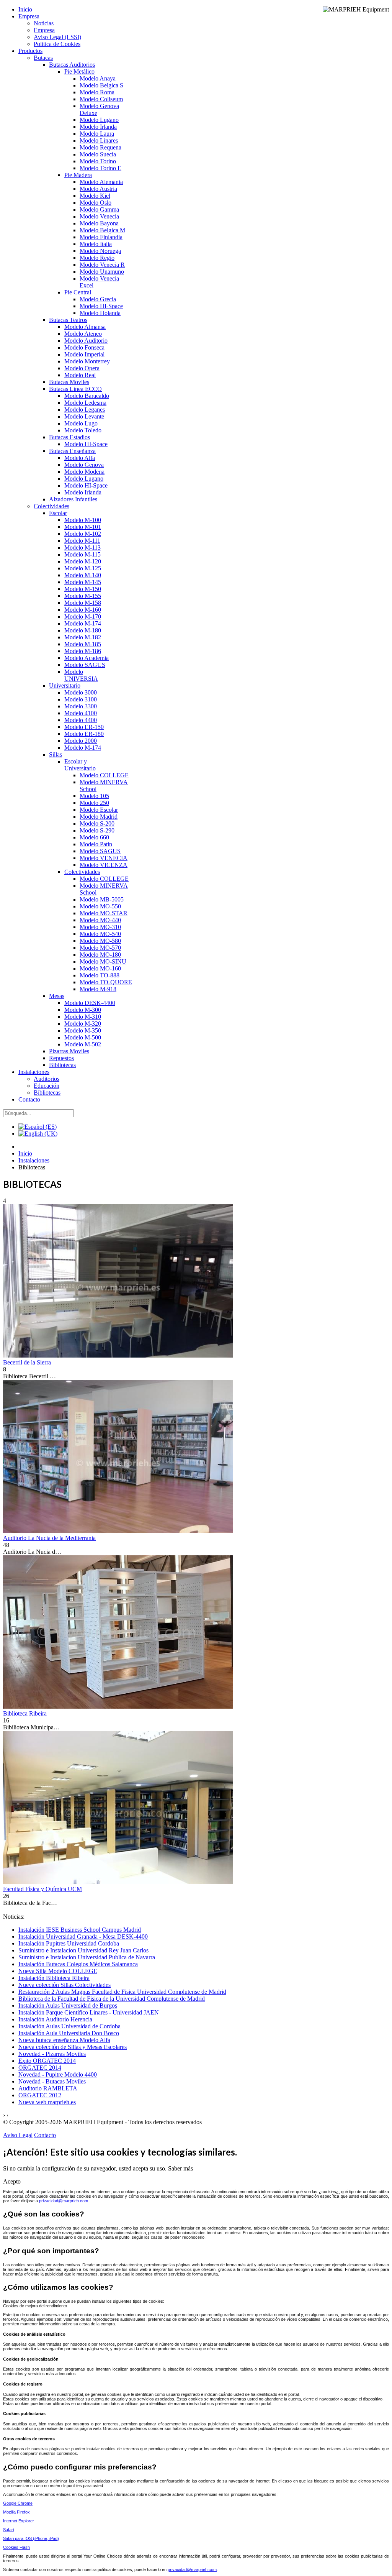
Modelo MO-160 (100, 968)
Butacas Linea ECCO (75, 389)
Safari (8, 2530)
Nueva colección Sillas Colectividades (65, 1985)
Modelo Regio (97, 258)
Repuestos (61, 1058)
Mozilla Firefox (16, 2512)
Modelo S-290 (97, 830)
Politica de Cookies (57, 44)
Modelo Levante (84, 416)
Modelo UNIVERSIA (81, 675)
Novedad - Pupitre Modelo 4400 (58, 2074)
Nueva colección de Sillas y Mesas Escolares (73, 2047)
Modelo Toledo (83, 430)
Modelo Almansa (85, 327)
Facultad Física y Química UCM (42, 1889)
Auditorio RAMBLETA (48, 2088)
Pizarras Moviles (69, 1051)
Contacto (29, 1099)
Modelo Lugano (99, 120)
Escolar (58, 513)
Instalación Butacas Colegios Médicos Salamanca (78, 1964)
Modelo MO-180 (100, 955)
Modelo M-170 (83, 616)
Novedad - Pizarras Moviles (52, 2054)
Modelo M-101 (83, 527)
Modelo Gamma (99, 209)
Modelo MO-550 (100, 906)
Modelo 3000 (81, 692)
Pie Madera (78, 175)
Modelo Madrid (99, 817)
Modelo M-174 (83, 623)
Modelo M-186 (83, 651)
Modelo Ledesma (85, 403)
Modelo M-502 (83, 1044)
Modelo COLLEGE (104, 775)
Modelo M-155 (83, 596)
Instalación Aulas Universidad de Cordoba (69, 2026)
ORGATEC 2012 (40, 2095)
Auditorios (47, 1079)
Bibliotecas (62, 1065)
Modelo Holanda (100, 313)
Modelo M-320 (83, 1024)
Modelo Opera (82, 368)
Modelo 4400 (81, 720)
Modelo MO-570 (100, 948)
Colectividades (51, 506)
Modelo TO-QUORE (106, 982)
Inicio (25, 9)
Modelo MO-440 (100, 920)
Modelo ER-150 (84, 727)
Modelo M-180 (83, 630)
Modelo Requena (100, 147)
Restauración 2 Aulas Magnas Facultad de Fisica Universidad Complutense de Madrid (122, 1992)
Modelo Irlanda (98, 127)
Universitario (65, 685)
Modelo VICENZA (104, 865)
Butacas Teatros (68, 320)
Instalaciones (34, 1072)
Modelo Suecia (98, 154)
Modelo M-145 (83, 582)
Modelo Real (80, 375)
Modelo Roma (97, 92)
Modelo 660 (94, 837)
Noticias (44, 23)
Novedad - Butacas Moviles (52, 2081)
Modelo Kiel (95, 196)
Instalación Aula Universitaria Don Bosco (69, 2033)
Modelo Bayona (99, 223)
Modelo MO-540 (100, 934)
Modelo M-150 (83, 589)
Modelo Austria (98, 189)
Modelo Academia (87, 658)
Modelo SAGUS (85, 665)
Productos (30, 51)
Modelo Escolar (99, 810)
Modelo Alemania (101, 182)
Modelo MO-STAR (104, 913)
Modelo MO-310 (100, 927)
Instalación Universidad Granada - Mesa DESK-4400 (83, 1937)
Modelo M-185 (83, 644)
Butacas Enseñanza (72, 451)
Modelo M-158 (83, 603)
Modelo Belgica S (101, 85)
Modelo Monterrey (87, 361)
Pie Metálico (79, 71)
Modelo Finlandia (101, 237)
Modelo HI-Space (101, 306)
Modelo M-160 (83, 610)
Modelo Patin (96, 844)
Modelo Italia (96, 244)
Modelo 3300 (81, 706)
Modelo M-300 (83, 1010)
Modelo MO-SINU (103, 961)
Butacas (43, 58)
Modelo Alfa (80, 458)
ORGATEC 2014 (40, 2068)
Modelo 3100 (81, 699)
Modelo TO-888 (100, 975)
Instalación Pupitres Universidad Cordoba (69, 1943)
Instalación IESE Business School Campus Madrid (80, 1930)
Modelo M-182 (83, 637)
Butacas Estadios (69, 437)
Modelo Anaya (98, 78)
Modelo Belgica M (102, 230)
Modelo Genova (84, 465)
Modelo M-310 (83, 1017)
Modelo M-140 (83, 575)
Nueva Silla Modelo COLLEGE (58, 1971)
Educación (47, 1086)
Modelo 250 (94, 803)
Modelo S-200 (97, 823)
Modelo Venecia (99, 216)
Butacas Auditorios (72, 65)
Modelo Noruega (100, 251)
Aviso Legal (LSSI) (57, 37)
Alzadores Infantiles (73, 499)
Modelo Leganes (85, 410)
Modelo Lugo (81, 423)
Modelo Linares (99, 140)
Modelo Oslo (96, 203)
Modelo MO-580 (100, 941)
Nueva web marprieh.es (47, 2102)
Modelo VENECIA (104, 858)
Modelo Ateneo (83, 334)
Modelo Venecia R (102, 265)
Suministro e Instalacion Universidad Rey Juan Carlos (83, 1950)
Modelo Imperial (84, 354)
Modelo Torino (98, 161)
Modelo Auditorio (86, 341)
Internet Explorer (19, 2521)
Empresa (29, 16)
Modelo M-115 (82, 554)
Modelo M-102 (83, 534)
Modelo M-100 (83, 520)
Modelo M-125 (83, 568)
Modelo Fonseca (84, 347)
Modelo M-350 (83, 1030)
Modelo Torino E (100, 168)
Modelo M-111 (82, 541)
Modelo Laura (97, 134)
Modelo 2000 (81, 741)
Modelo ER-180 (84, 734)
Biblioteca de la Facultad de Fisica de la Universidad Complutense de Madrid (112, 1999)
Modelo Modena (84, 472)
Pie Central (78, 292)
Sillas (56, 754)
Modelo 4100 (81, 713)
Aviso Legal (18, 2135)
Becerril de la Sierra (27, 1362)
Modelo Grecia (98, 299)
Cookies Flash (16, 2547)
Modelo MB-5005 (102, 899)
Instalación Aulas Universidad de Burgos (68, 2005)
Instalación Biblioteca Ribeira (54, 1978)
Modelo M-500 (83, 1037)
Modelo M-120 (83, 561)
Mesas (57, 996)
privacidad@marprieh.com (64, 2201)
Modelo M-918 (98, 989)
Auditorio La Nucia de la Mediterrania (49, 1538)
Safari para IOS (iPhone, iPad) (31, 2538)
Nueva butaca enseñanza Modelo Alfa (64, 2040)
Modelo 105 (94, 796)
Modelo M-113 (82, 548)
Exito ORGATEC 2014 (47, 2061)
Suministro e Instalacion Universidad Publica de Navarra (87, 1957)
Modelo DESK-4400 (90, 1003)
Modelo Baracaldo (87, 396)
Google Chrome (18, 2503)
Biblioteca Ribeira (25, 1713)
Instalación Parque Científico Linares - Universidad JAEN (89, 2012)
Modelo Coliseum (101, 99)
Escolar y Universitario (80, 765)
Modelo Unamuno (102, 272)
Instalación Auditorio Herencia (55, 2019)
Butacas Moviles (69, 382)
